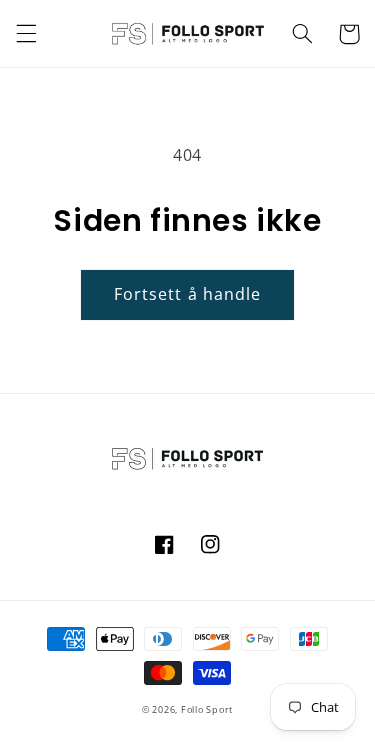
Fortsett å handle (187, 294)
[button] (26, 34)
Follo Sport (207, 710)
